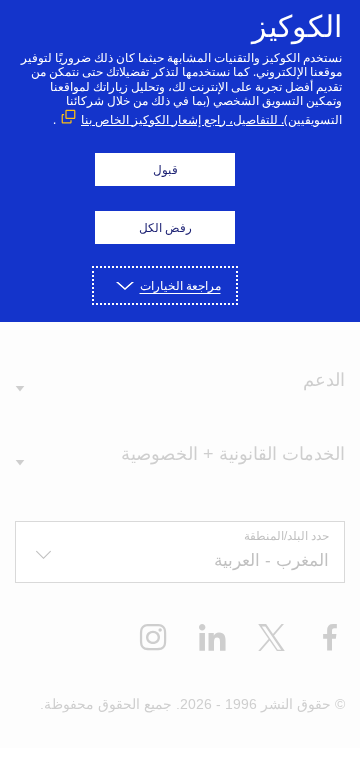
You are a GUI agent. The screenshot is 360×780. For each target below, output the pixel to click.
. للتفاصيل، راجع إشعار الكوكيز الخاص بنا (182, 119)
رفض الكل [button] (165, 227)
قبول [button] (165, 169)
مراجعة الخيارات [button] (180, 285)
